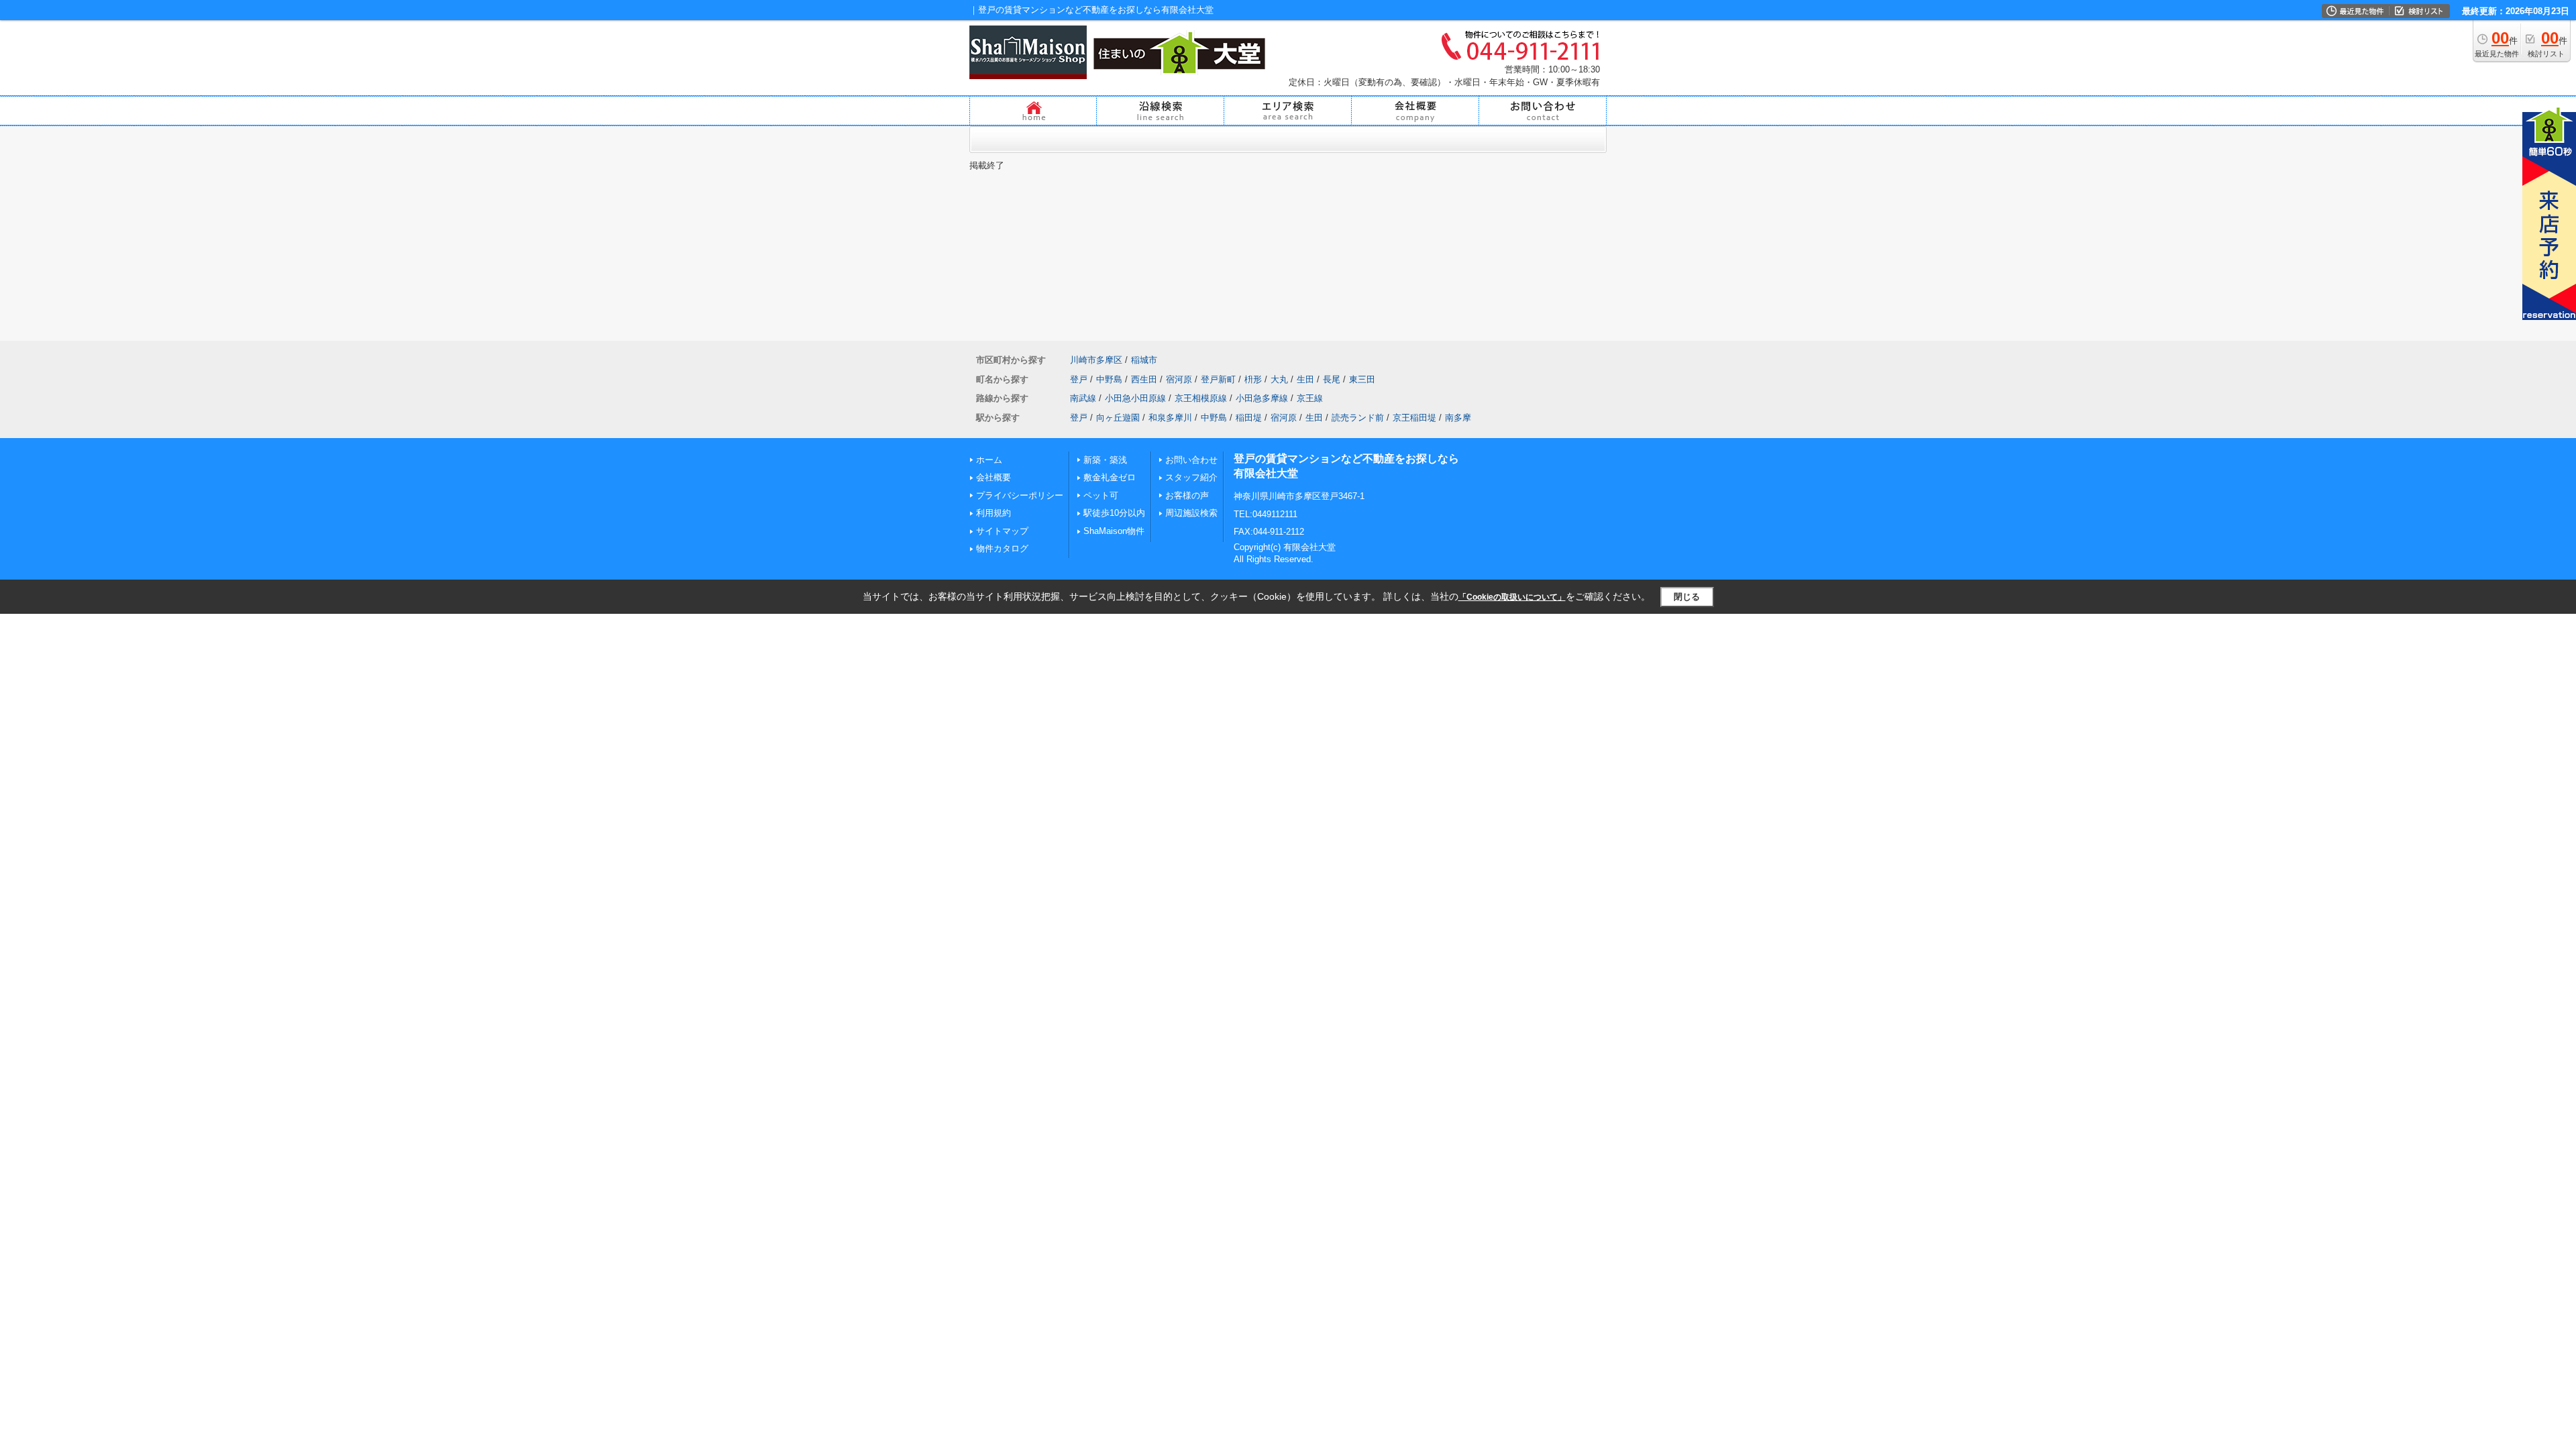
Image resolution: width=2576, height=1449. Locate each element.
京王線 (1310, 398)
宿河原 (1179, 379)
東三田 (1362, 379)
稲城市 (1144, 360)
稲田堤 (1249, 418)
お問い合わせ (1191, 460)
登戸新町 (1218, 379)
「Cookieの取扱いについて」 (1512, 597)
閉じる (1687, 597)
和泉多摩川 (1170, 418)
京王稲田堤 (1414, 418)
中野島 (1109, 379)
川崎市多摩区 (1096, 360)
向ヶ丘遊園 (1118, 418)
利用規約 (994, 513)
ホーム (989, 460)
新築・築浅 (1105, 460)
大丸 (1279, 379)
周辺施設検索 (1191, 513)
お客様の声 (1187, 495)
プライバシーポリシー (1020, 495)
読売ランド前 (1358, 418)
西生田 (1144, 379)
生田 (1305, 379)
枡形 (1253, 379)
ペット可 (1101, 495)
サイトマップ (1002, 531)
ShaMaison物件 (1114, 531)
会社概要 (994, 477)
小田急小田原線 (1135, 398)
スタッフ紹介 (1191, 477)
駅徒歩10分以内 (1114, 513)
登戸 (1079, 379)
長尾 (1332, 379)
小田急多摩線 (1262, 398)
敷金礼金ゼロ (1110, 477)
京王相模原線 (1201, 398)
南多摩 (1458, 418)
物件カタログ (1002, 548)
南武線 (1083, 398)
